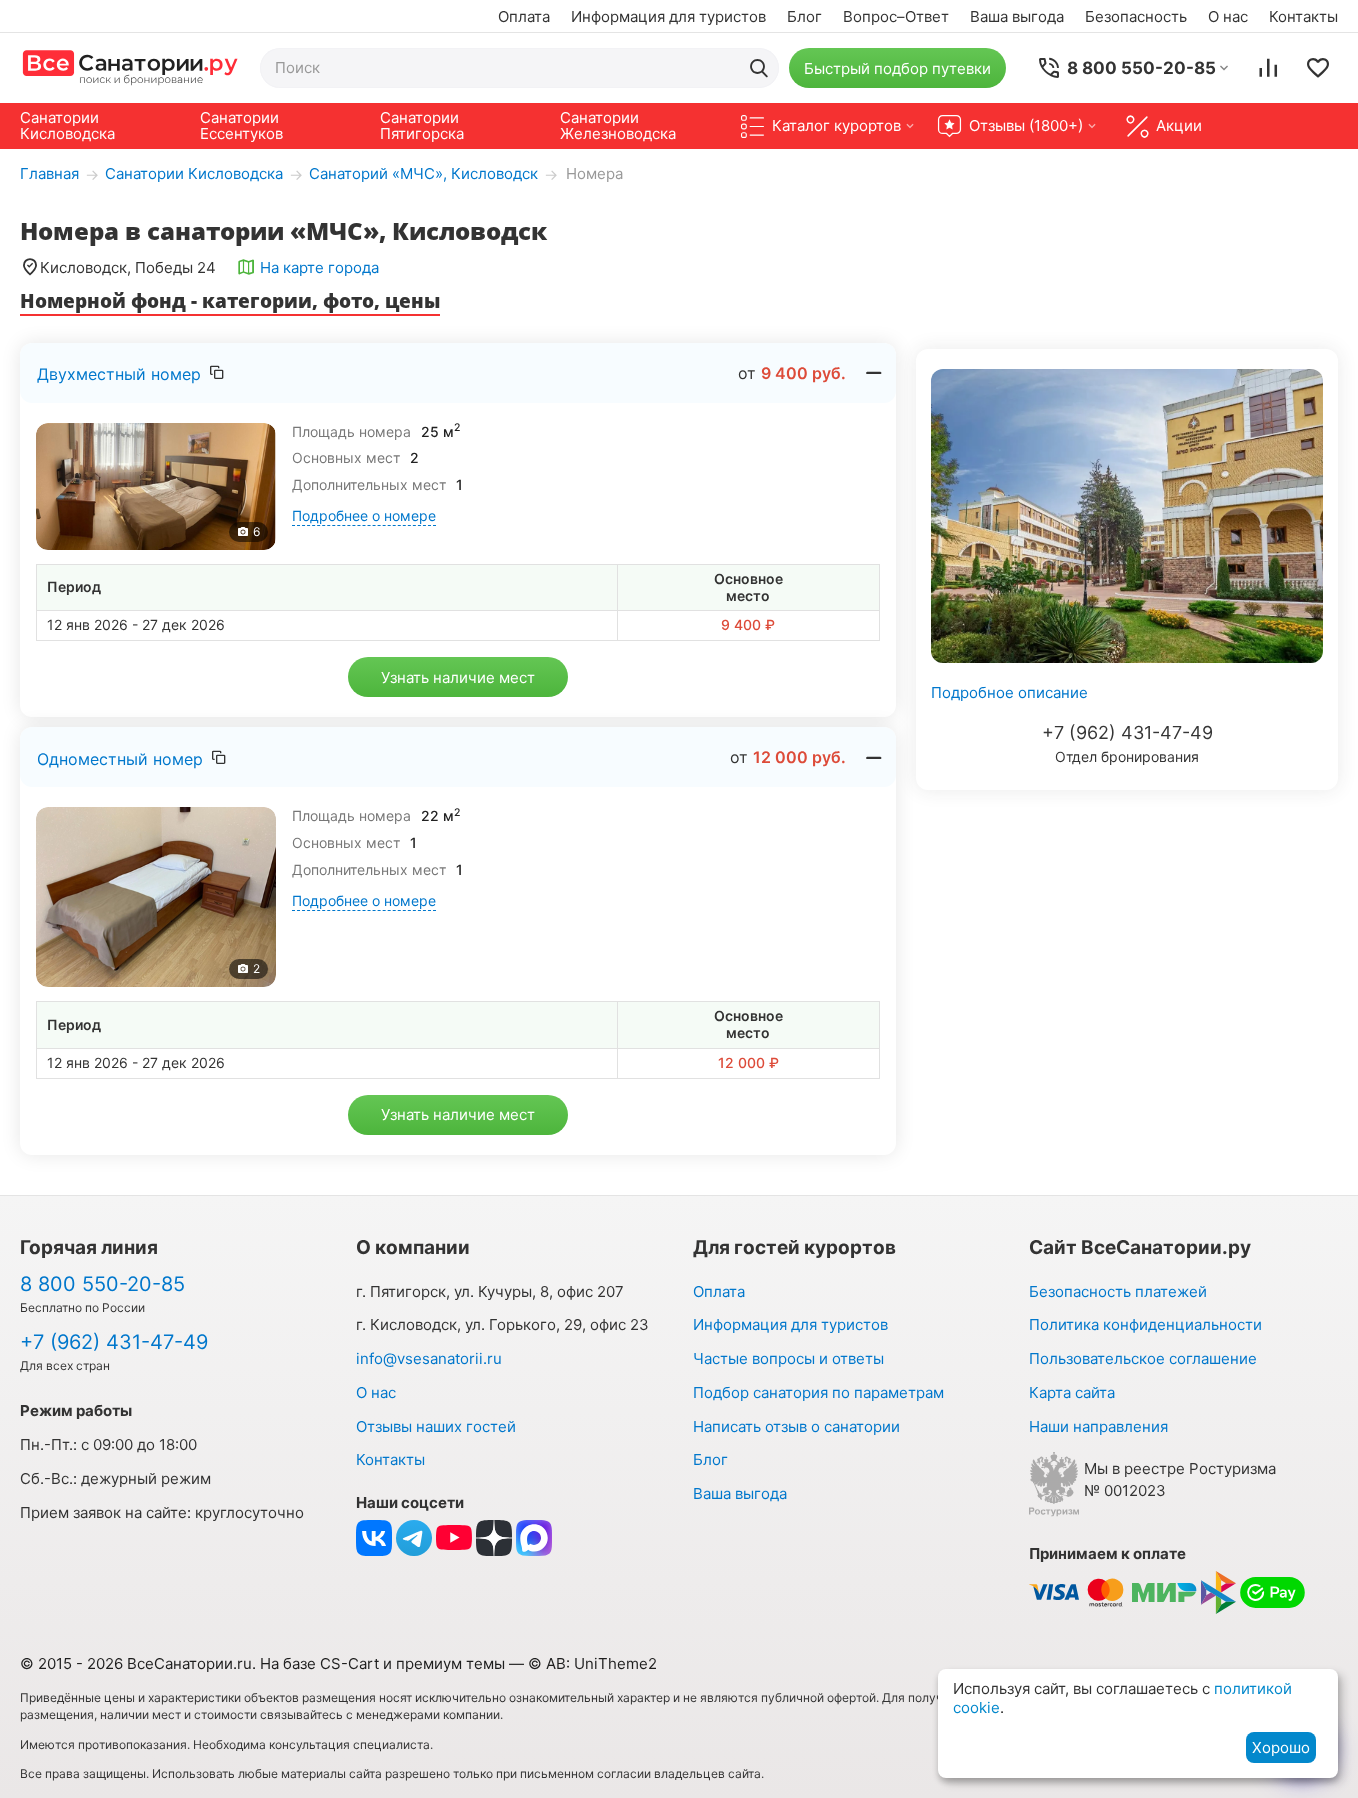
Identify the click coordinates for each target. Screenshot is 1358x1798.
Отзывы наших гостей (436, 1426)
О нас (1228, 16)
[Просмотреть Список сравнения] (1268, 68)
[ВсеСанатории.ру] (130, 67)
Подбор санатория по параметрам (818, 1392)
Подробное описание (1009, 692)
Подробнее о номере (364, 515)
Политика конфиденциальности (1145, 1324)
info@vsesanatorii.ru (429, 1358)
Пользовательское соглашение (1143, 1358)
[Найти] (759, 68)
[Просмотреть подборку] (1318, 68)
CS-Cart (349, 1663)
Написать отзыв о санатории (796, 1426)
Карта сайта (1072, 1392)
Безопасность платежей (1118, 1291)
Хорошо (1281, 1747)
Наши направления (1098, 1426)
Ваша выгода (1017, 16)
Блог (804, 16)
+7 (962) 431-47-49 (1127, 732)
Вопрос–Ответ (896, 16)
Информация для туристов (668, 16)
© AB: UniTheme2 (592, 1663)
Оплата (524, 16)
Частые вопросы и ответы (788, 1358)
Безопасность (1136, 16)
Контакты (1303, 16)
